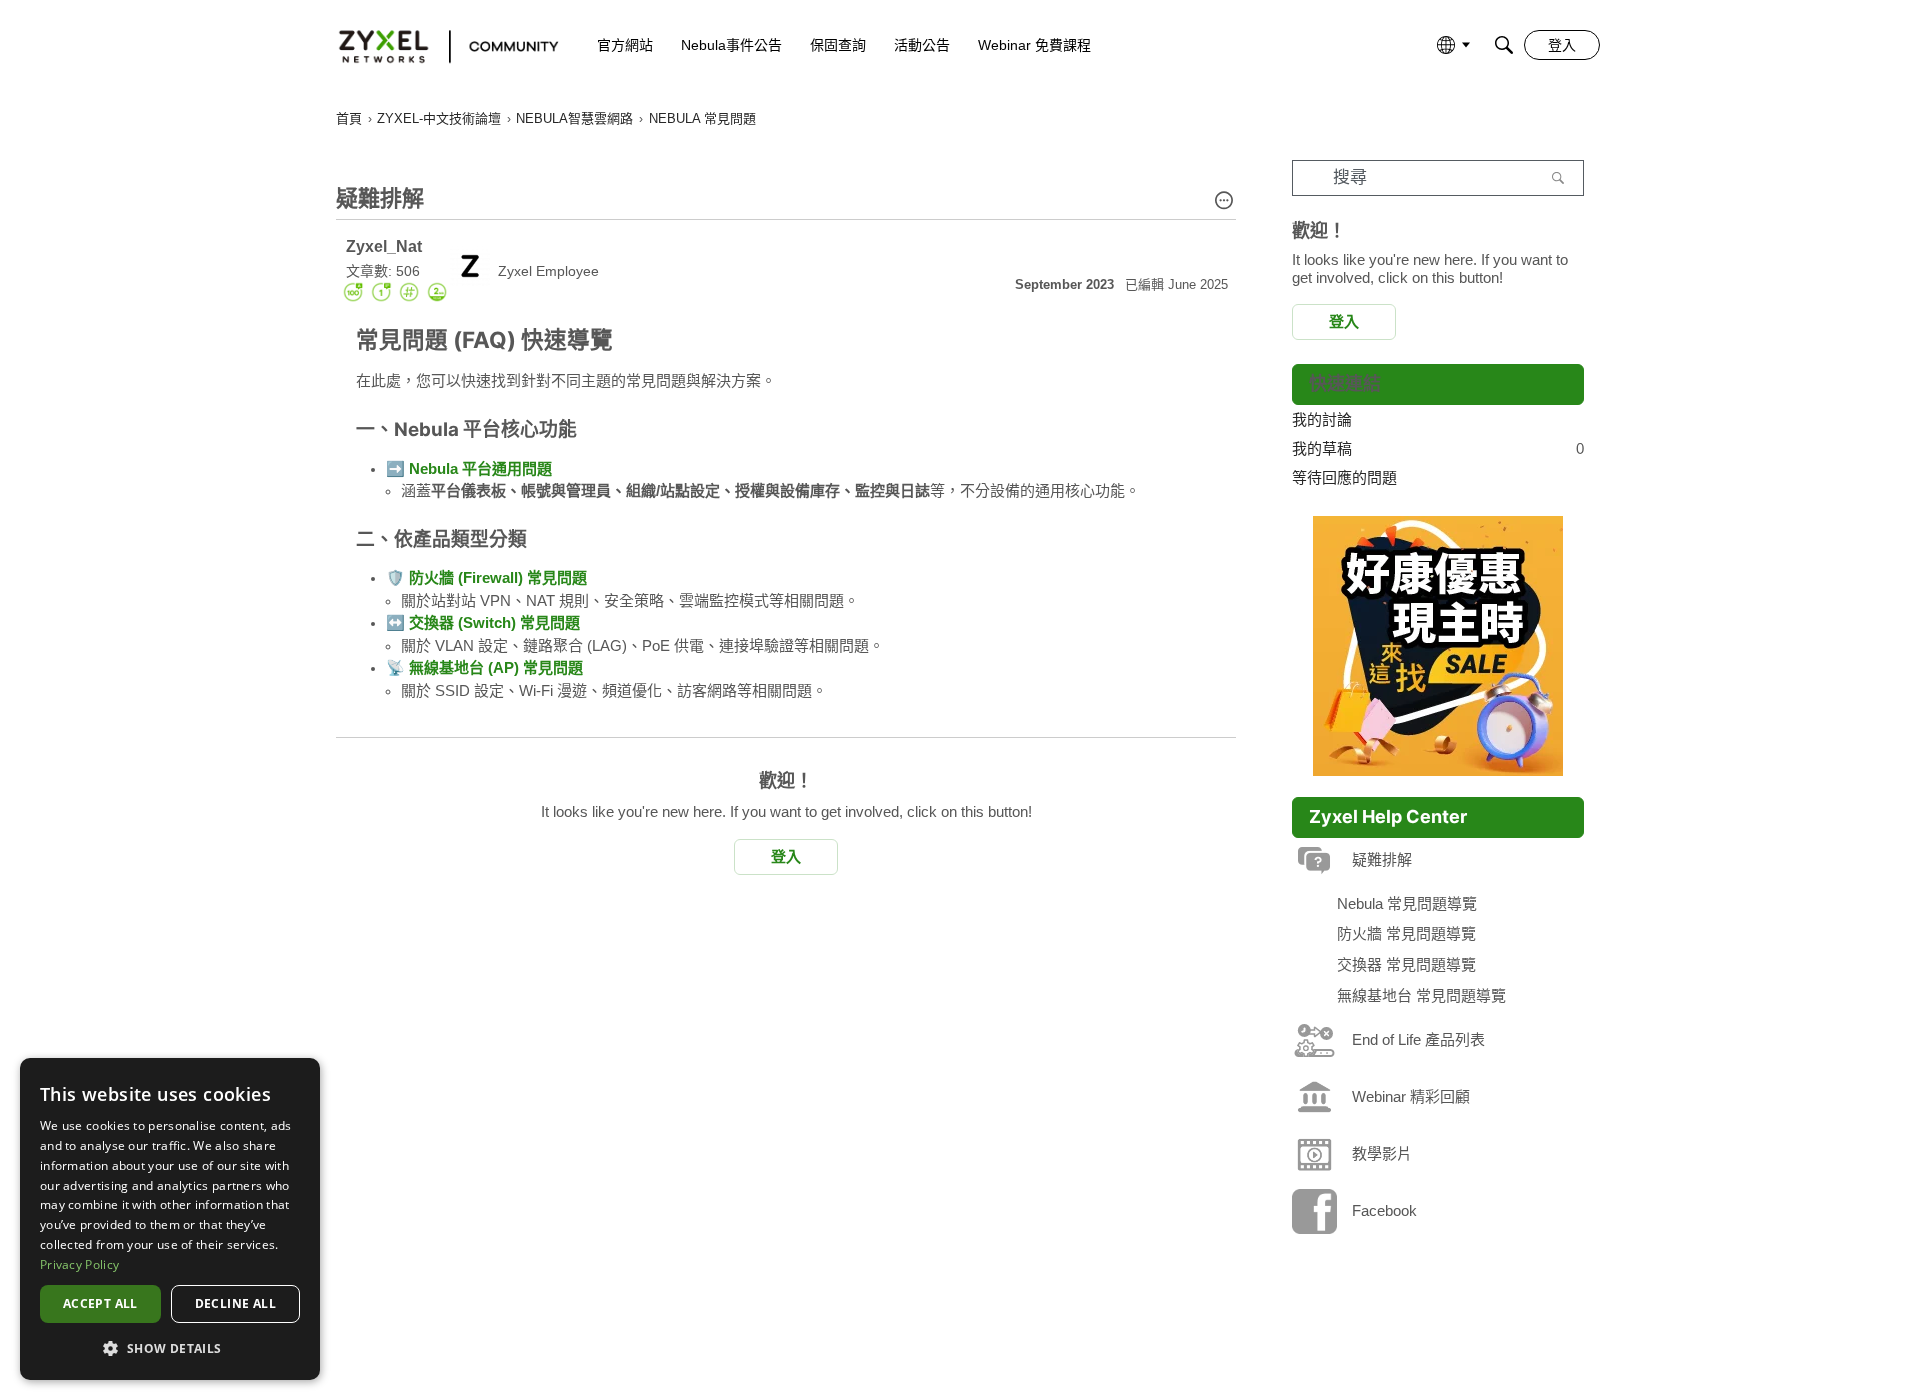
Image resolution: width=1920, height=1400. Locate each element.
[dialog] (170, 1219)
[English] (439, 45)
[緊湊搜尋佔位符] (1504, 45)
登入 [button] (786, 856)
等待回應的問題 (1344, 477)
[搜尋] (1558, 178)
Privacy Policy (79, 1264)
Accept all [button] (100, 1303)
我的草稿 (1438, 448)
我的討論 (1322, 419)
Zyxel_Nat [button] (384, 246)
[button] (1224, 202)
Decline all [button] (235, 1303)
